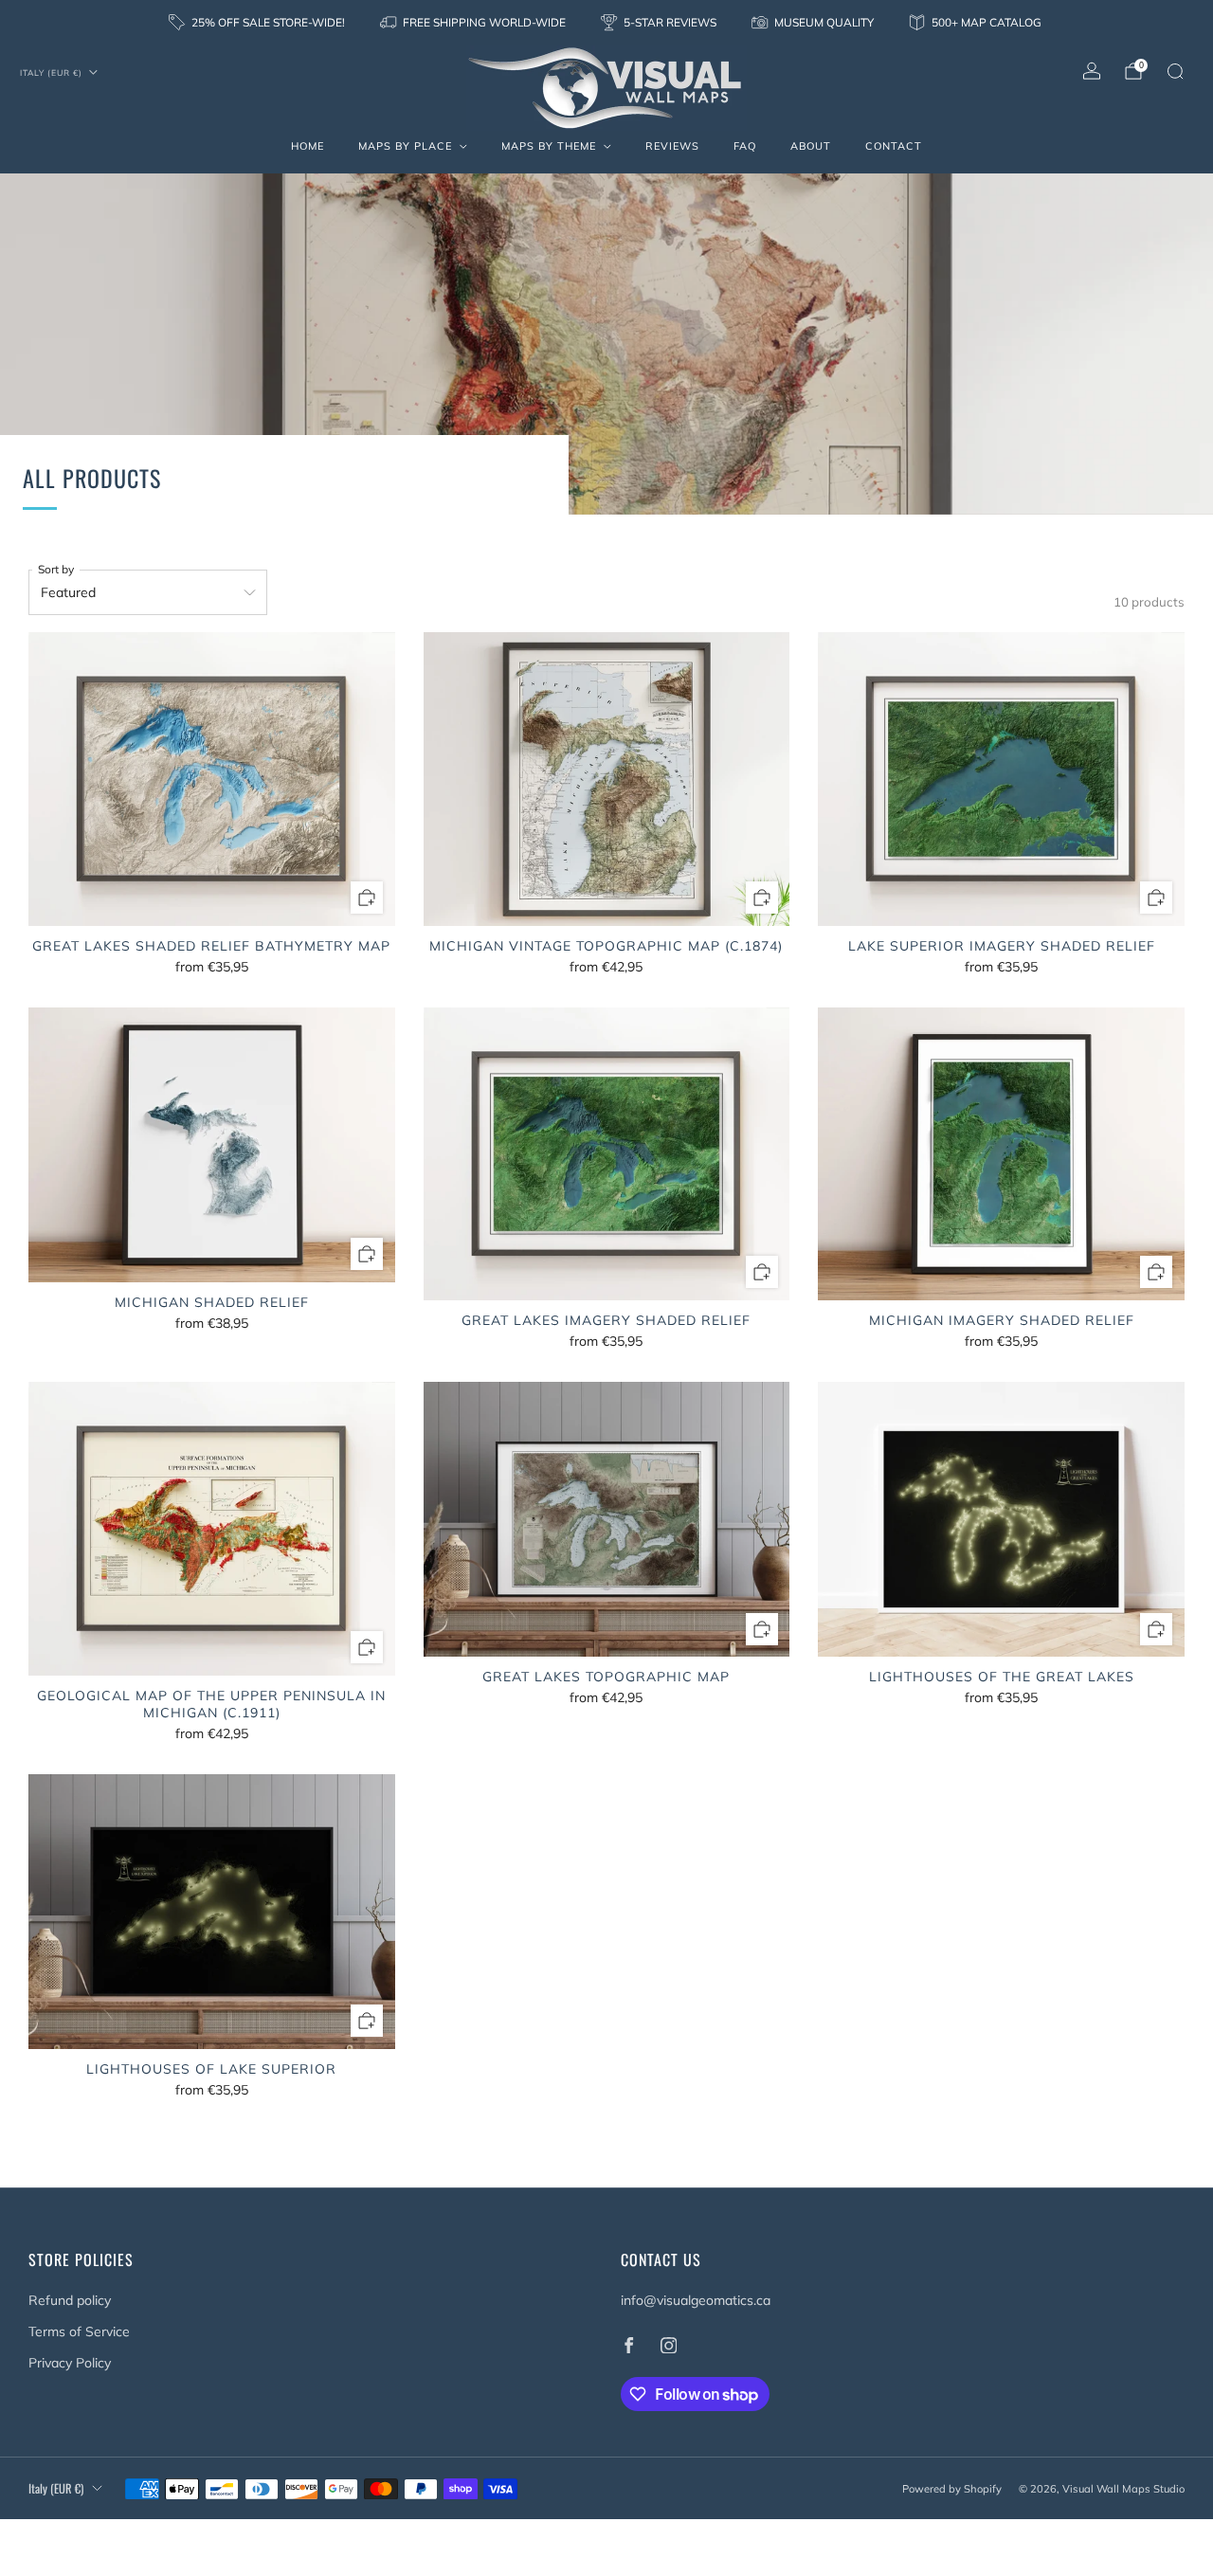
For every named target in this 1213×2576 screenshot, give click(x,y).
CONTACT (894, 146)
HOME (308, 146)
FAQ (745, 146)
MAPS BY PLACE (405, 146)
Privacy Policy (70, 2363)
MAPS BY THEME (549, 146)
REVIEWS (672, 146)
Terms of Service (79, 2331)
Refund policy (70, 2300)
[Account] (1092, 71)
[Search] (1175, 71)
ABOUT (811, 146)
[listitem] (258, 23)
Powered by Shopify (952, 2489)
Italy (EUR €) (51, 73)
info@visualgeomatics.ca (696, 2300)
